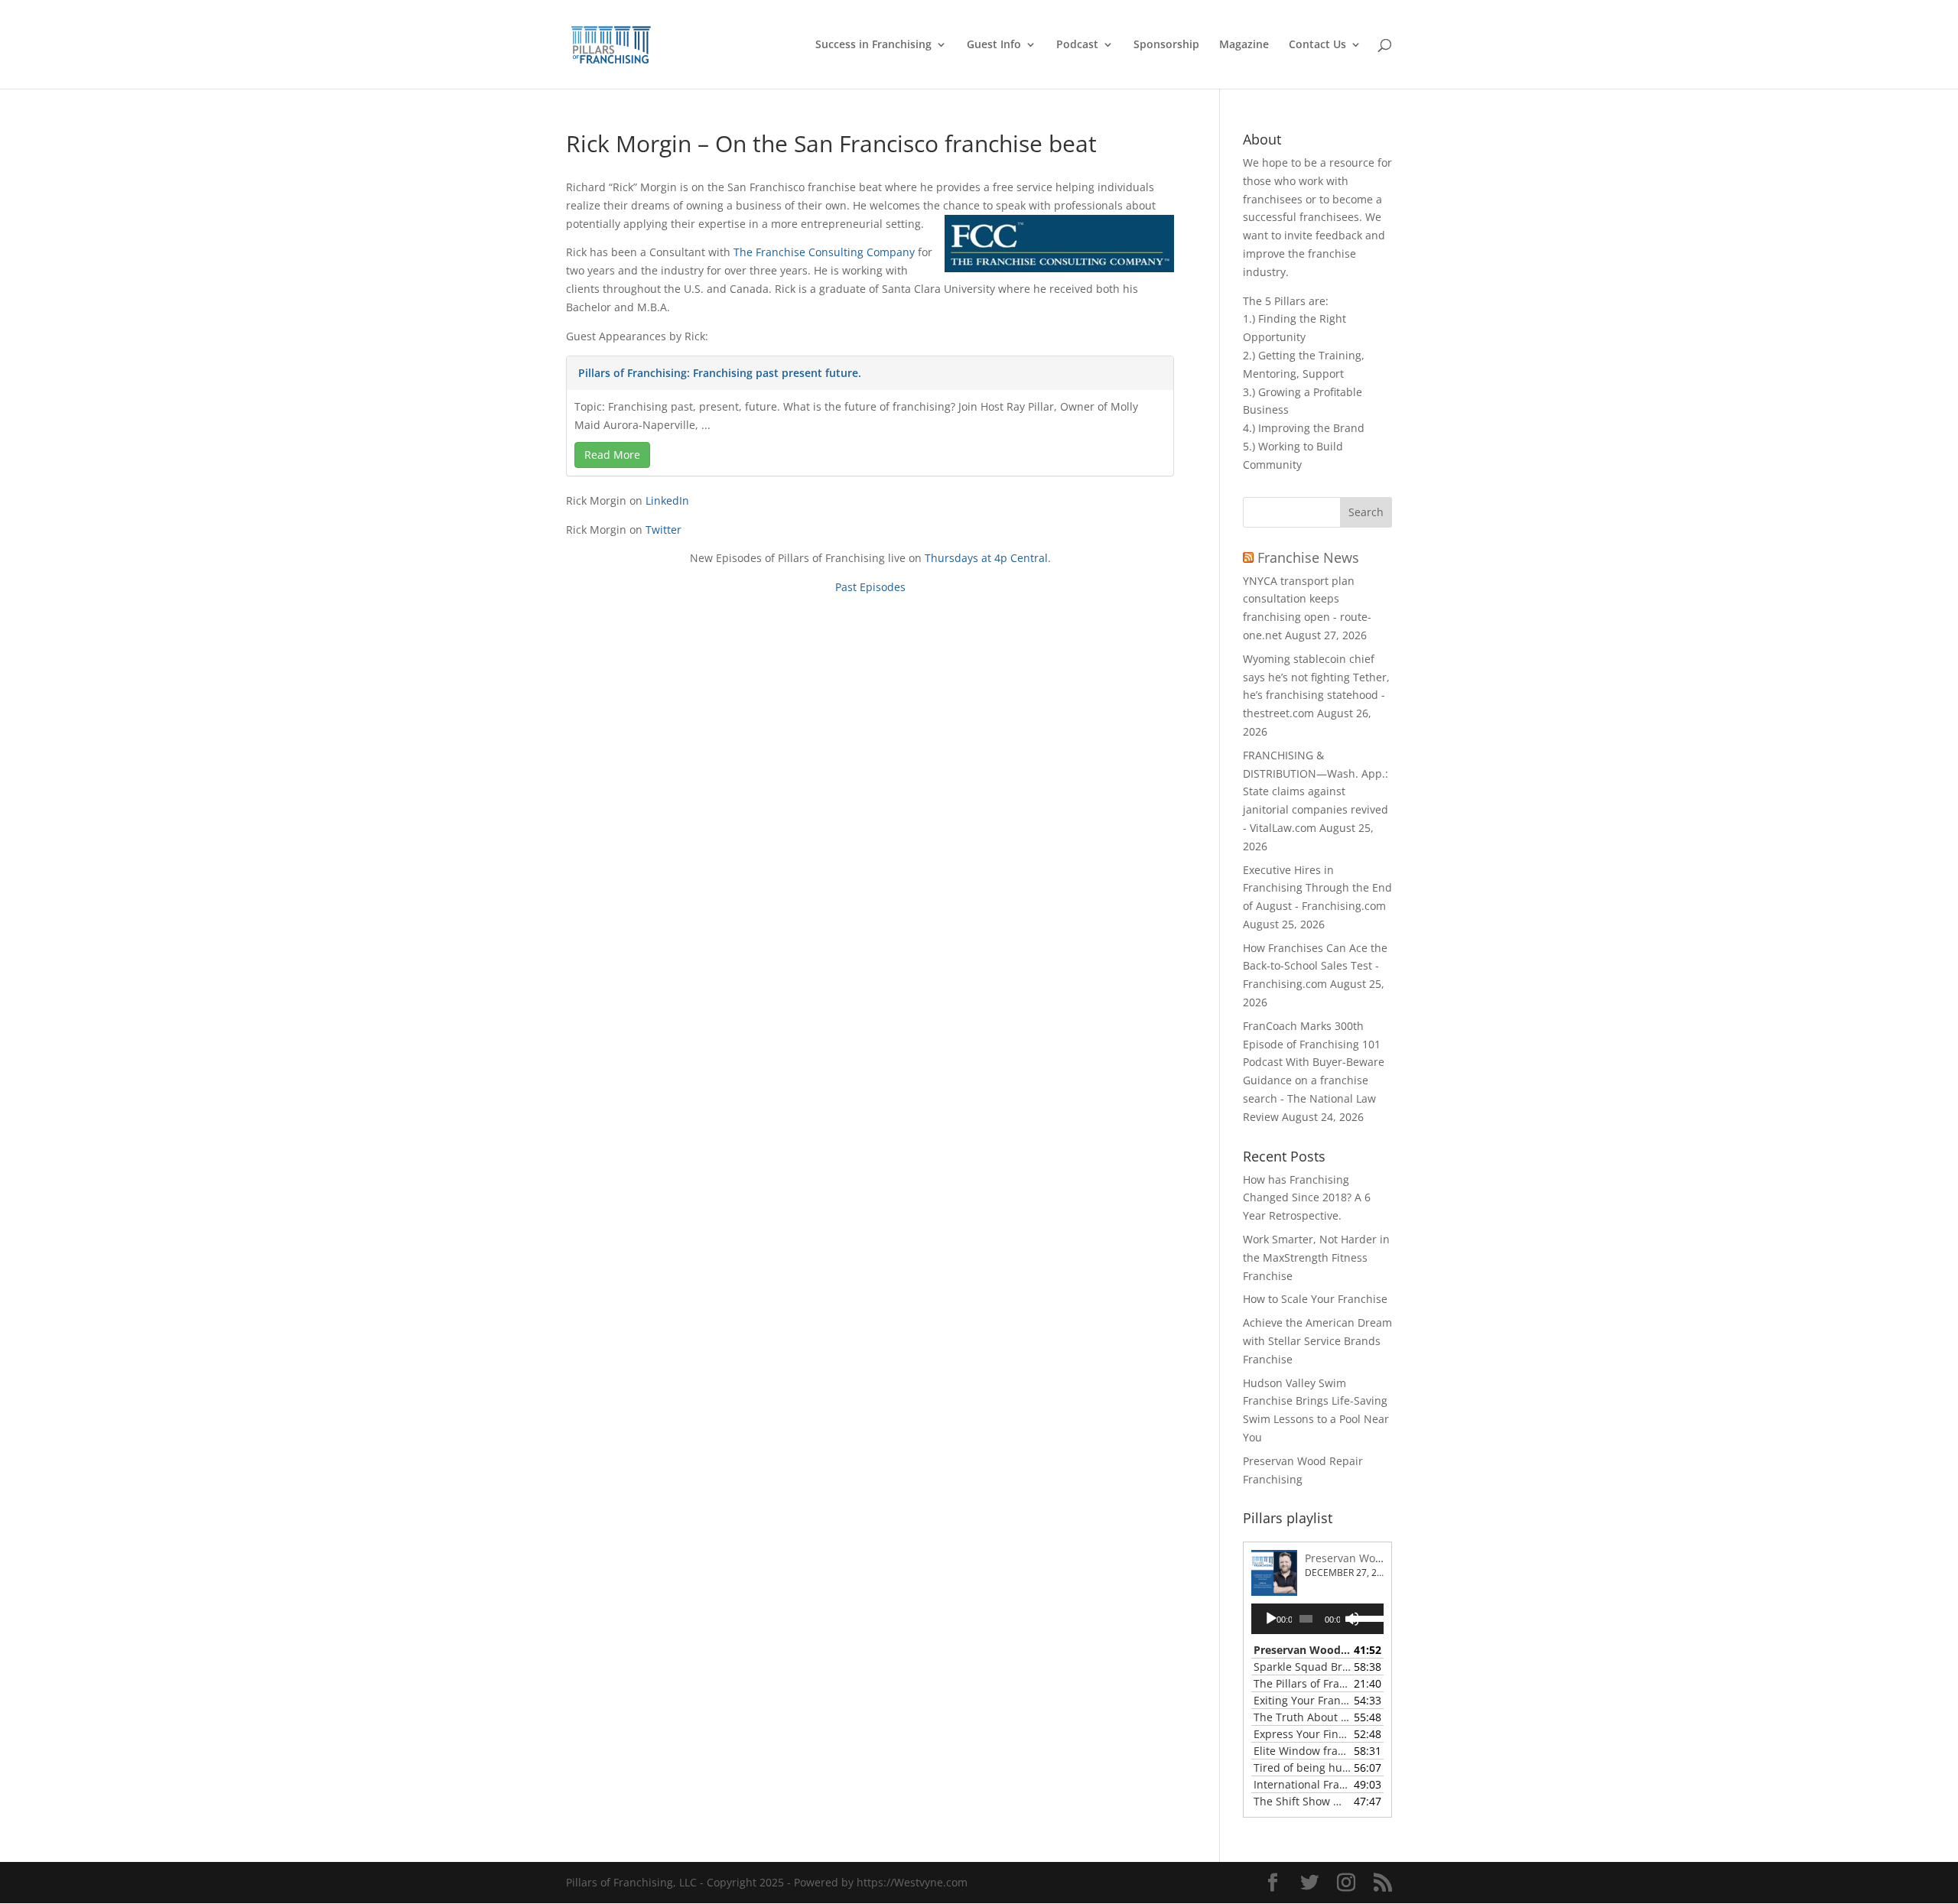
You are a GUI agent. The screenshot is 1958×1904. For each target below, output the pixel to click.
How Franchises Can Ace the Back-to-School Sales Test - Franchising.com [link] (1315, 966)
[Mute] (1352, 1619)
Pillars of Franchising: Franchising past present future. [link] (720, 373)
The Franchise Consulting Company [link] (824, 252)
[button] (1366, 512)
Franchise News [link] (1308, 557)
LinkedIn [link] (667, 500)
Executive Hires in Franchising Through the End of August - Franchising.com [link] (1317, 888)
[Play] (1271, 1619)
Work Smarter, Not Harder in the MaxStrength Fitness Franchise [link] (1316, 1257)
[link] (611, 43)
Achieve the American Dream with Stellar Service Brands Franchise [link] (1317, 1341)
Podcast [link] (1077, 45)
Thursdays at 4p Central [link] (986, 558)
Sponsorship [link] (1166, 45)
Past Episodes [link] (870, 587)
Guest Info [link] (994, 45)
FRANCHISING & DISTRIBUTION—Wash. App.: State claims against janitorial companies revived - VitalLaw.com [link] (1316, 791)
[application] (1317, 1619)
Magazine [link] (1244, 45)
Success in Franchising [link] (873, 45)
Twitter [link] (664, 530)
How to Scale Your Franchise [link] (1315, 1299)
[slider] (1364, 1617)
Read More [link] (612, 455)
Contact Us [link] (1317, 45)
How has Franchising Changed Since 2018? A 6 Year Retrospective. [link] (1307, 1198)
